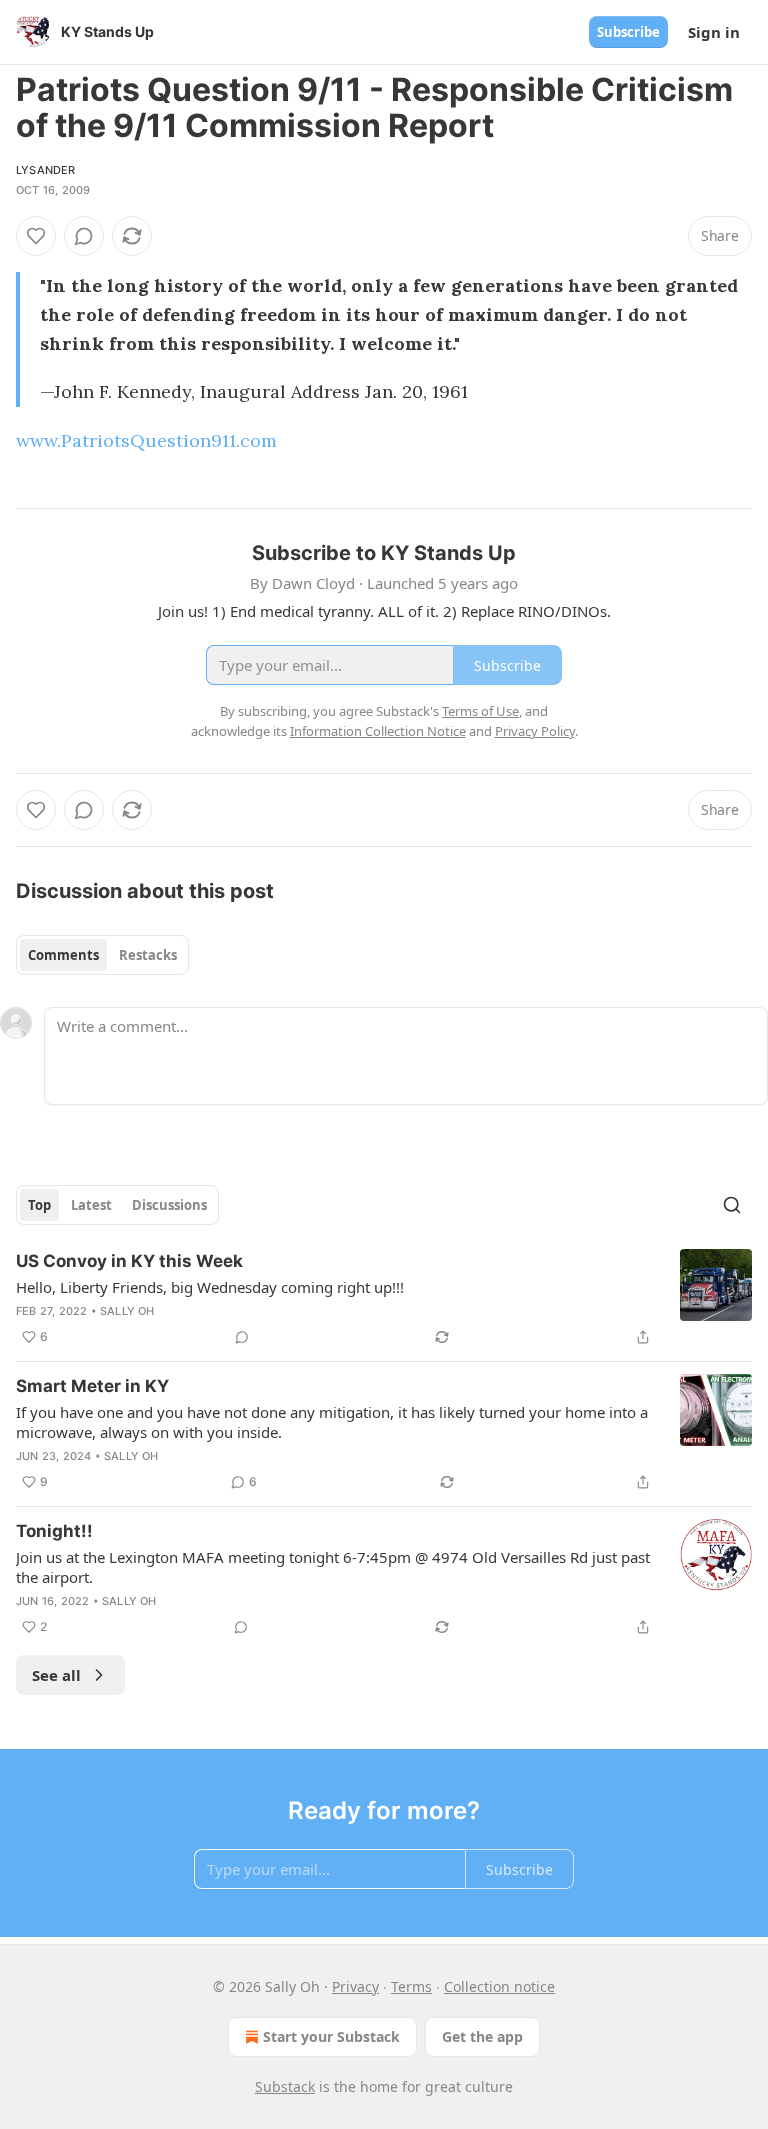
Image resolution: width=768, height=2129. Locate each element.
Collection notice (499, 1986)
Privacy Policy (535, 731)
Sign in (714, 32)
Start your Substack (331, 2036)
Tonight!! (54, 1531)
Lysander (46, 170)
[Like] (36, 236)
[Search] (732, 1205)
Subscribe (628, 32)
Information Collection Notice (378, 731)
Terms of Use (480, 711)
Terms (411, 1986)
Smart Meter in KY (92, 1386)
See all (56, 1675)
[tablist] (102, 955)
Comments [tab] (63, 955)
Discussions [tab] (169, 1205)
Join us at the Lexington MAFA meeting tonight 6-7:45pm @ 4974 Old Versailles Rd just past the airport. (333, 1567)
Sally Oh (127, 1311)
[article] (384, 1299)
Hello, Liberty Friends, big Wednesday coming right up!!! (210, 1287)
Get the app (482, 2036)
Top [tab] (39, 1205)
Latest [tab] (91, 1205)
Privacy (355, 1986)
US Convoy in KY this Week (129, 1261)
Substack (285, 2086)
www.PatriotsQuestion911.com (146, 440)
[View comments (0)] (84, 236)
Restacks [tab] (148, 955)
